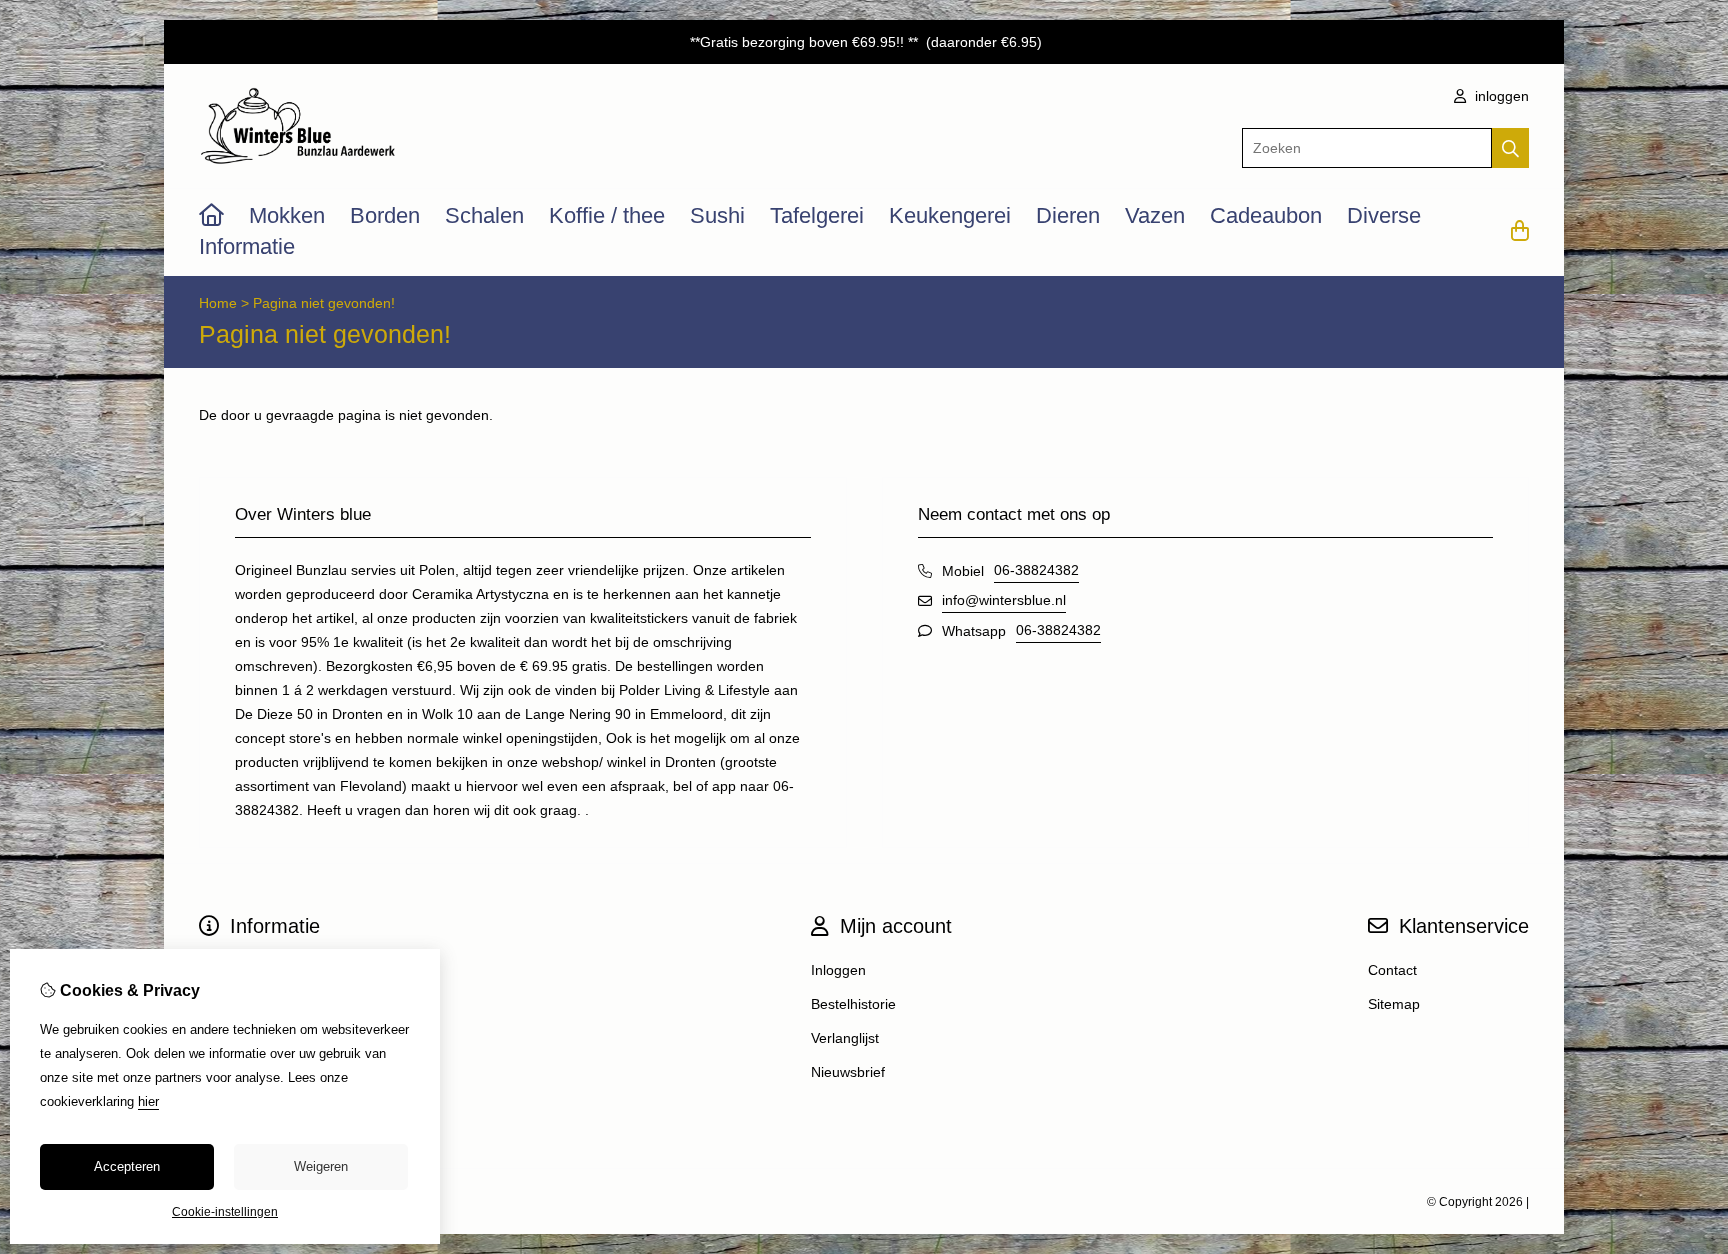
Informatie (247, 246)
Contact (1392, 970)
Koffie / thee (607, 215)
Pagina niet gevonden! (324, 303)
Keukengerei (950, 215)
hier (148, 1101)
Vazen (1155, 215)
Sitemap (1394, 1004)
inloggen (1500, 96)
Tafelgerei (817, 215)
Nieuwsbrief (848, 1072)
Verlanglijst (845, 1038)
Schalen (484, 215)
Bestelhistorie (853, 1004)
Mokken (287, 215)
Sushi (717, 215)
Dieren (1068, 215)
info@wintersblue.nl (1004, 600)
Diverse (1384, 215)
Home (218, 303)
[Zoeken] (1510, 148)
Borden (385, 215)
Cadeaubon (1266, 215)
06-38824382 (1036, 570)
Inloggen (838, 970)
